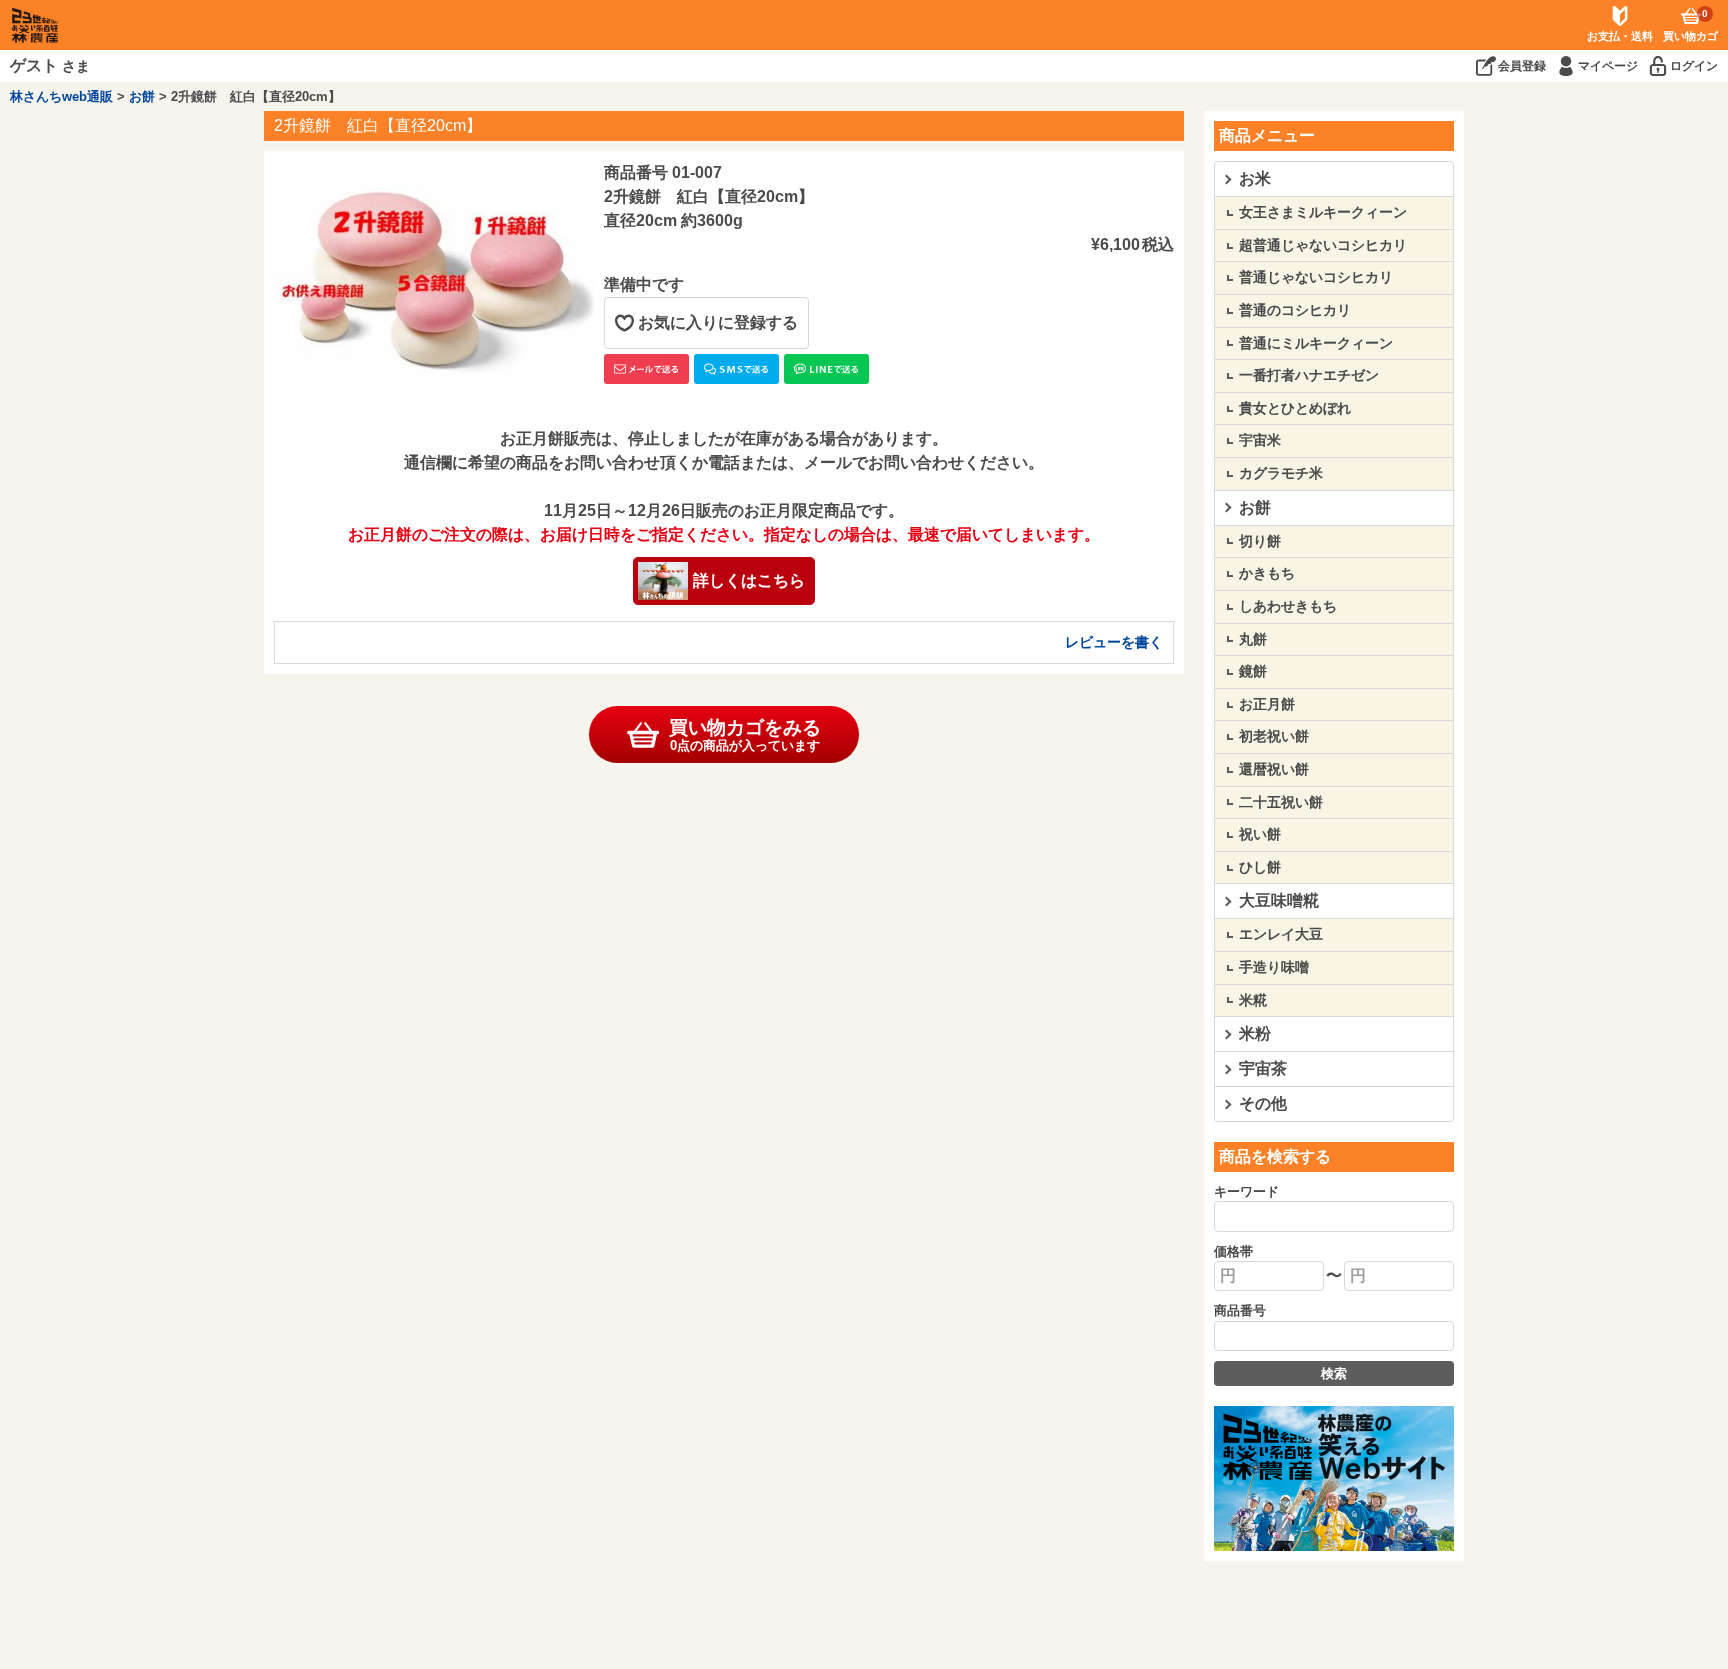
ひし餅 (1260, 867)
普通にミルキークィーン (1316, 343)
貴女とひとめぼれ (1295, 408)
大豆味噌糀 (1279, 900)
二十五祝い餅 (1281, 802)
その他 (1263, 1103)
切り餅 (1260, 541)
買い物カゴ (1690, 25)
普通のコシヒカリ (1295, 310)
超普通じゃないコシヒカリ (1323, 245)
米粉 (1255, 1033)
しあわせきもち (1288, 606)
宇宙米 (1260, 440)
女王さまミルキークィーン (1323, 212)
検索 (1334, 1373)
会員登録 (1522, 66)
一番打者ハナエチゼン (1309, 375)
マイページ (1608, 66)
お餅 (142, 96)
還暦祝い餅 (1274, 769)
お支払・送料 (1620, 36)
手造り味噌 (1274, 967)
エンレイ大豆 (1281, 934)
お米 (1255, 178)
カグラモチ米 (1281, 473)
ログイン (1694, 66)
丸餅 (1253, 639)
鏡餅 (1253, 671)
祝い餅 (1260, 834)
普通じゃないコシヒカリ (1316, 277)
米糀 (1253, 1000)
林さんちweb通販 (61, 96)
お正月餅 (1267, 704)
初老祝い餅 (1274, 736)
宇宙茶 (1263, 1068)
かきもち (1267, 573)
